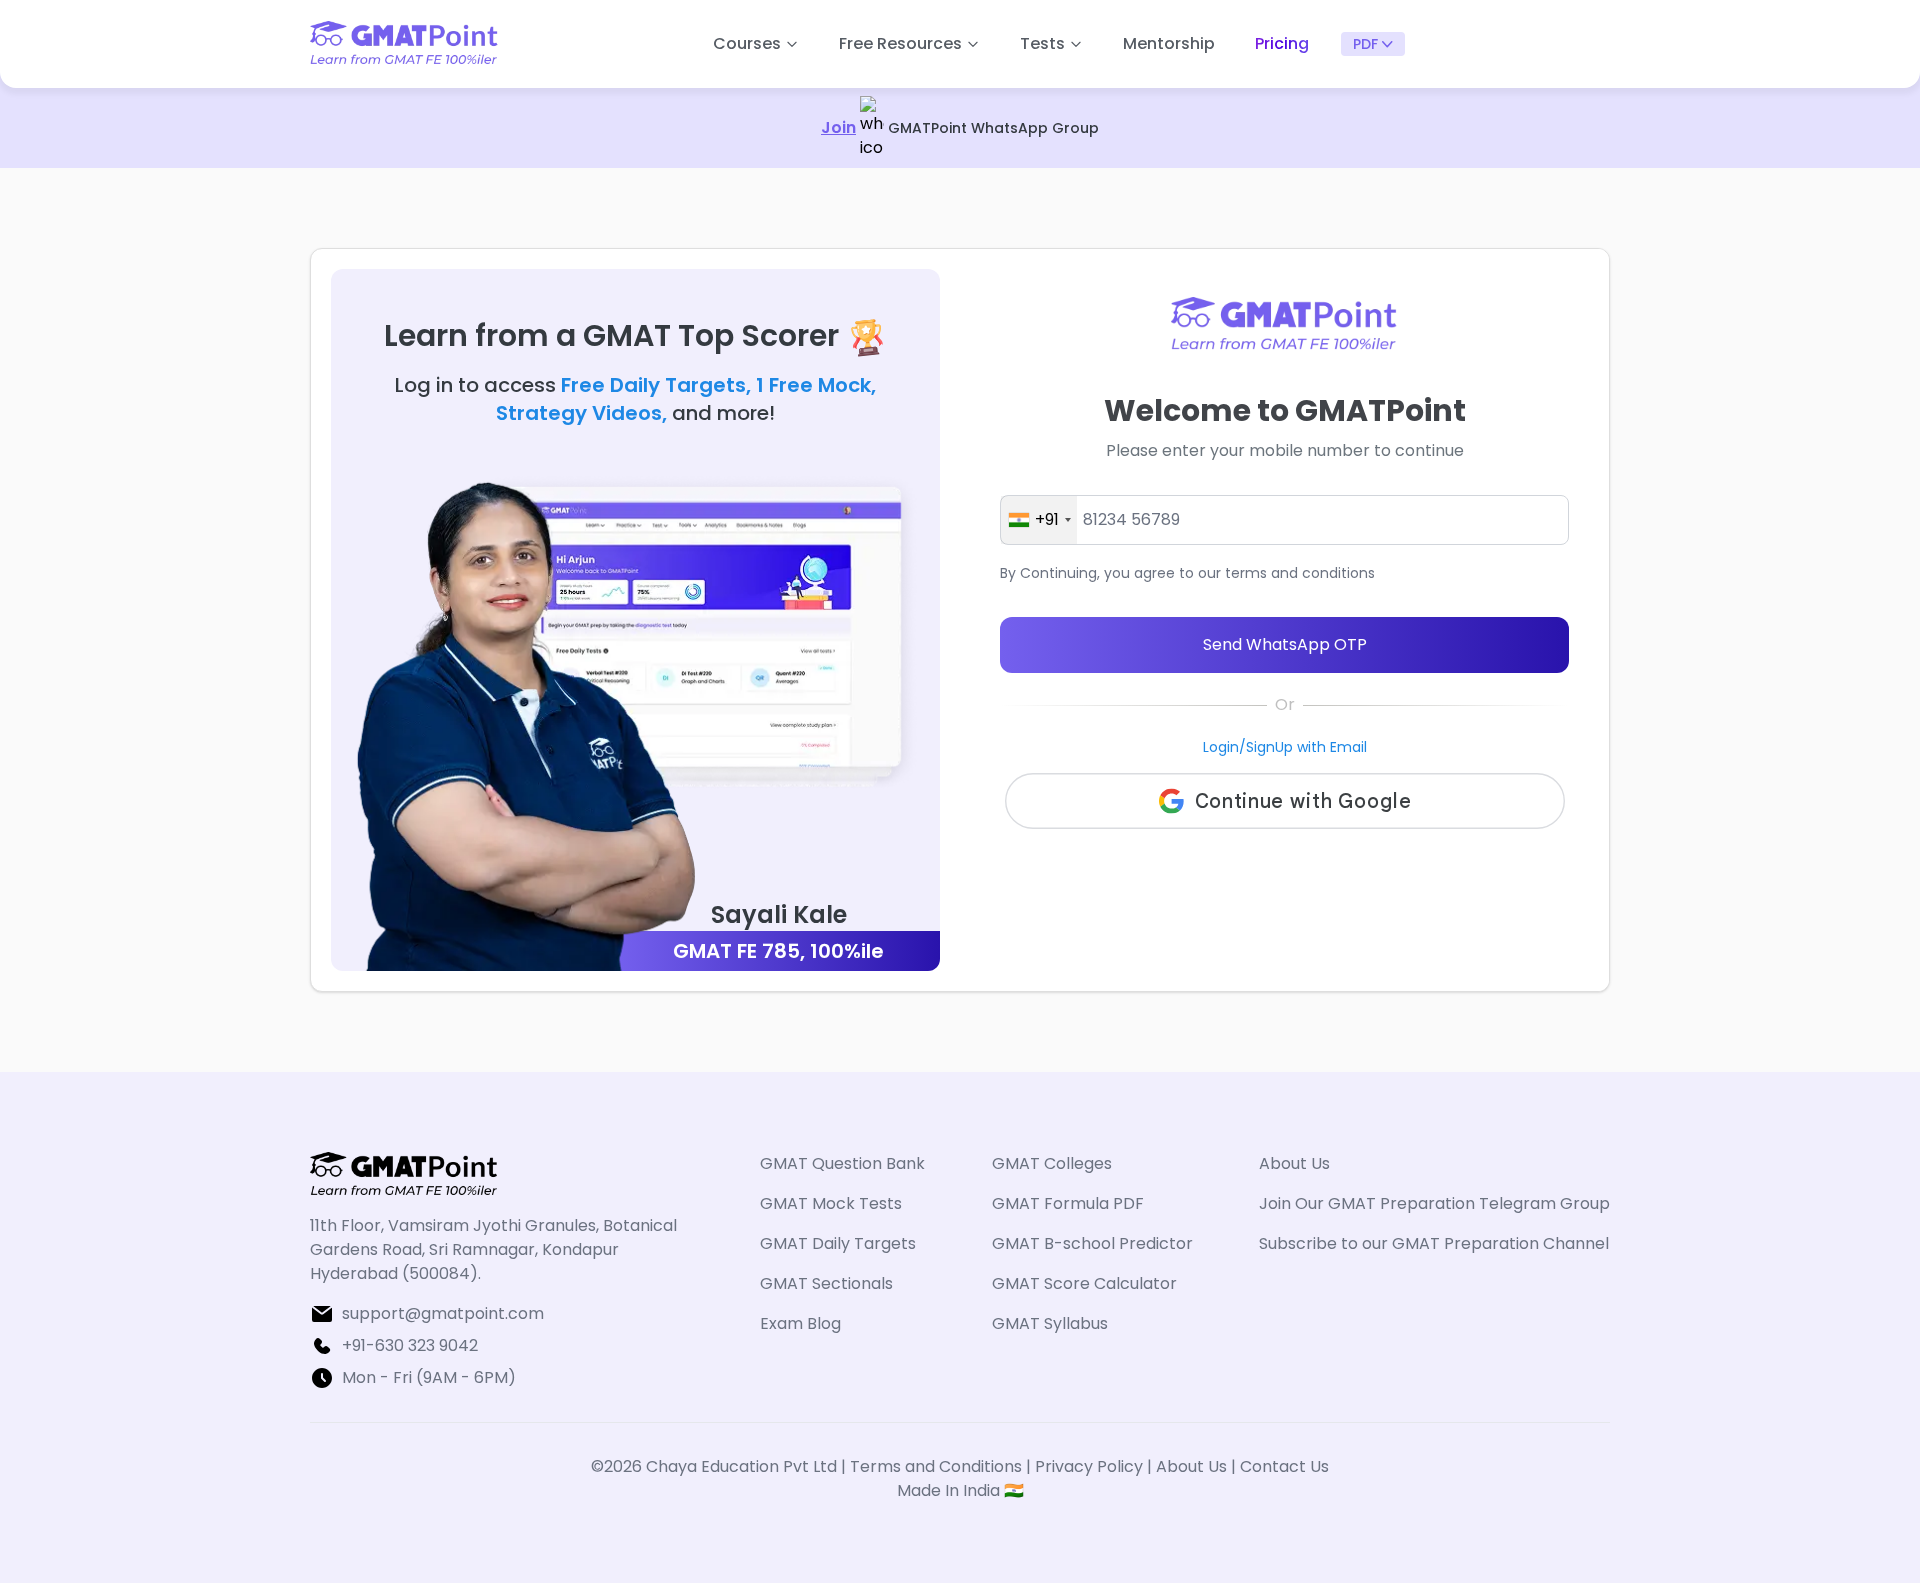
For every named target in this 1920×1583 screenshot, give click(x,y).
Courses (747, 43)
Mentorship (1169, 43)
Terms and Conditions (938, 1466)
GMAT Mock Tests (831, 1203)
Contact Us (1284, 1466)
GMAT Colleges (1052, 1163)
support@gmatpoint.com (443, 1313)
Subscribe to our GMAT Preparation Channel (1434, 1243)
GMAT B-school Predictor (1092, 1243)
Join (838, 127)
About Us (1294, 1163)
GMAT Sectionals (826, 1283)
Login (1221, 747)
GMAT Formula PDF (1068, 1203)
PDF (1365, 44)
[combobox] (1039, 520)
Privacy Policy (1089, 1466)
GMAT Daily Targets (838, 1243)
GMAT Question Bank (842, 1163)
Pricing (1282, 43)
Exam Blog (800, 1323)
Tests (1042, 43)
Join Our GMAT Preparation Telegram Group (1434, 1203)
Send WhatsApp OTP (1285, 644)
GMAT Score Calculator (1084, 1283)
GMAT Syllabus (1050, 1323)
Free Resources (900, 43)
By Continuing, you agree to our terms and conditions (1187, 573)
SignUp (1269, 747)
